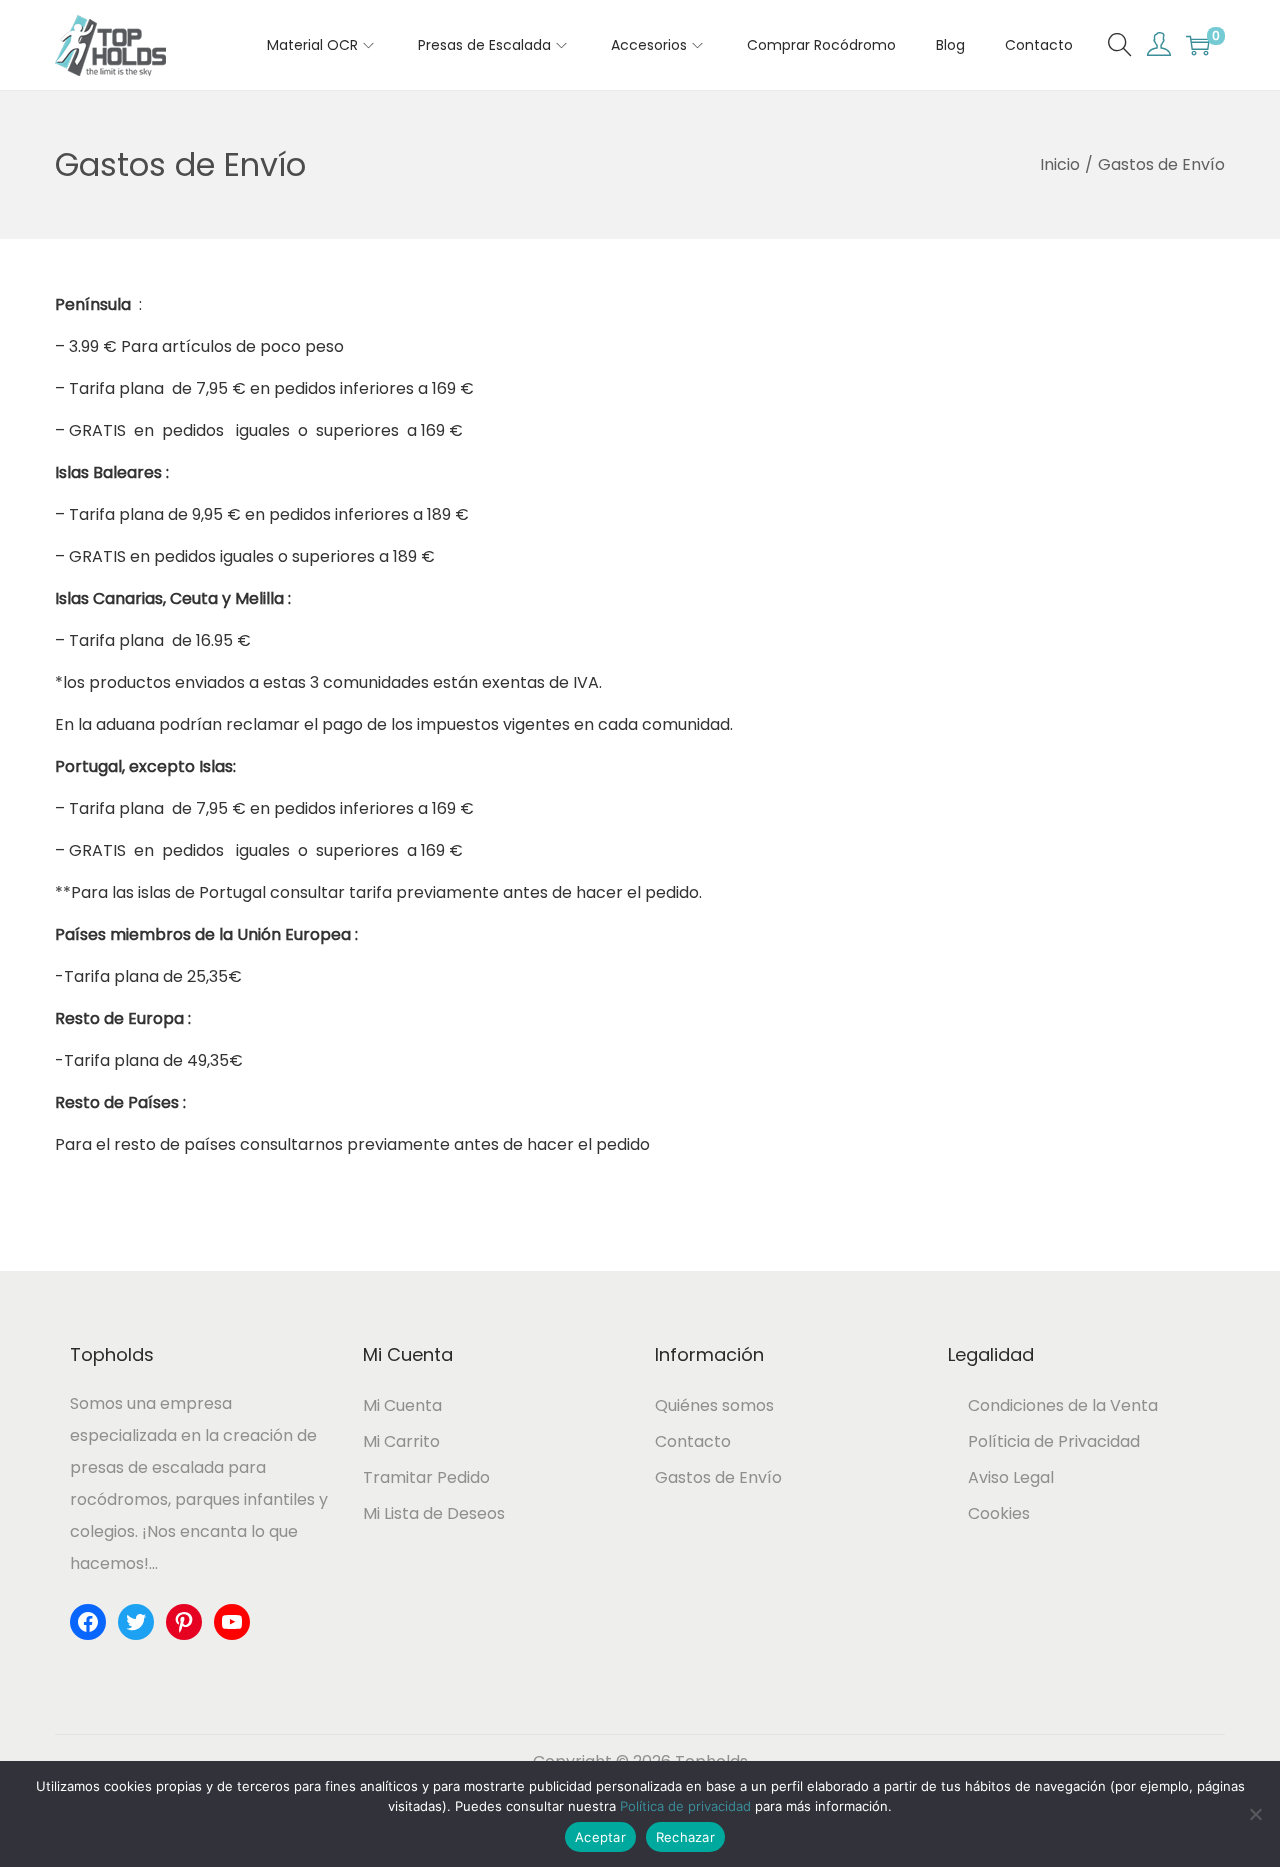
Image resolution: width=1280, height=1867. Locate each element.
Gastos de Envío (718, 1477)
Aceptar (600, 1837)
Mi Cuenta (402, 1405)
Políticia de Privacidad (1054, 1441)
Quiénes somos (714, 1405)
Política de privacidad (685, 1806)
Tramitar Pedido (426, 1477)
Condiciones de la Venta (1063, 1405)
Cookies (999, 1513)
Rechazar (685, 1837)
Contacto (693, 1441)
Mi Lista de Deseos (434, 1513)
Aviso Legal (1011, 1477)
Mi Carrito (401, 1441)
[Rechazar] (1255, 1814)
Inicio (1060, 164)
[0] (1198, 45)
